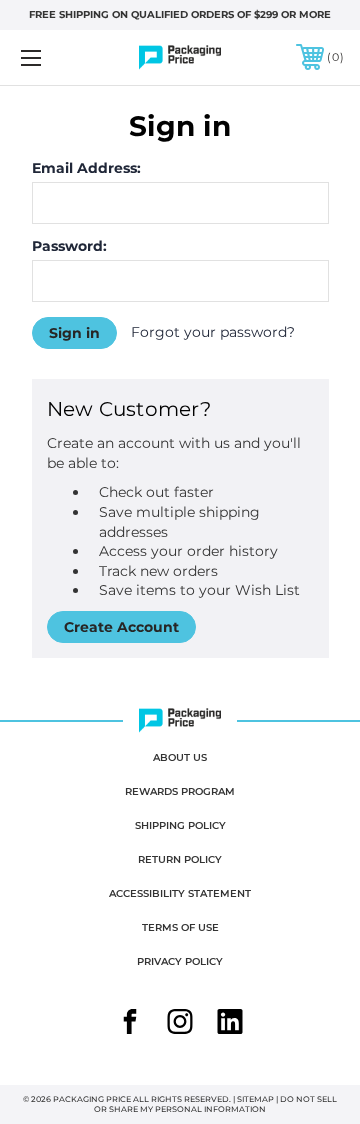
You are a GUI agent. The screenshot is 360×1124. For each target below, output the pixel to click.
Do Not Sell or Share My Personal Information (215, 1104)
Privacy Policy (180, 961)
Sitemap (255, 1099)
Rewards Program (180, 791)
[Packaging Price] (180, 57)
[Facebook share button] (130, 1024)
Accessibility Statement (180, 893)
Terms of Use (180, 927)
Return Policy (180, 859)
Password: (69, 246)
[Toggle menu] (53, 57)
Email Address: (86, 168)
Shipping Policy (180, 825)
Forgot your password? (213, 332)
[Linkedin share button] (230, 1024)
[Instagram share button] (180, 1024)
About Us (180, 757)
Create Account (121, 627)
